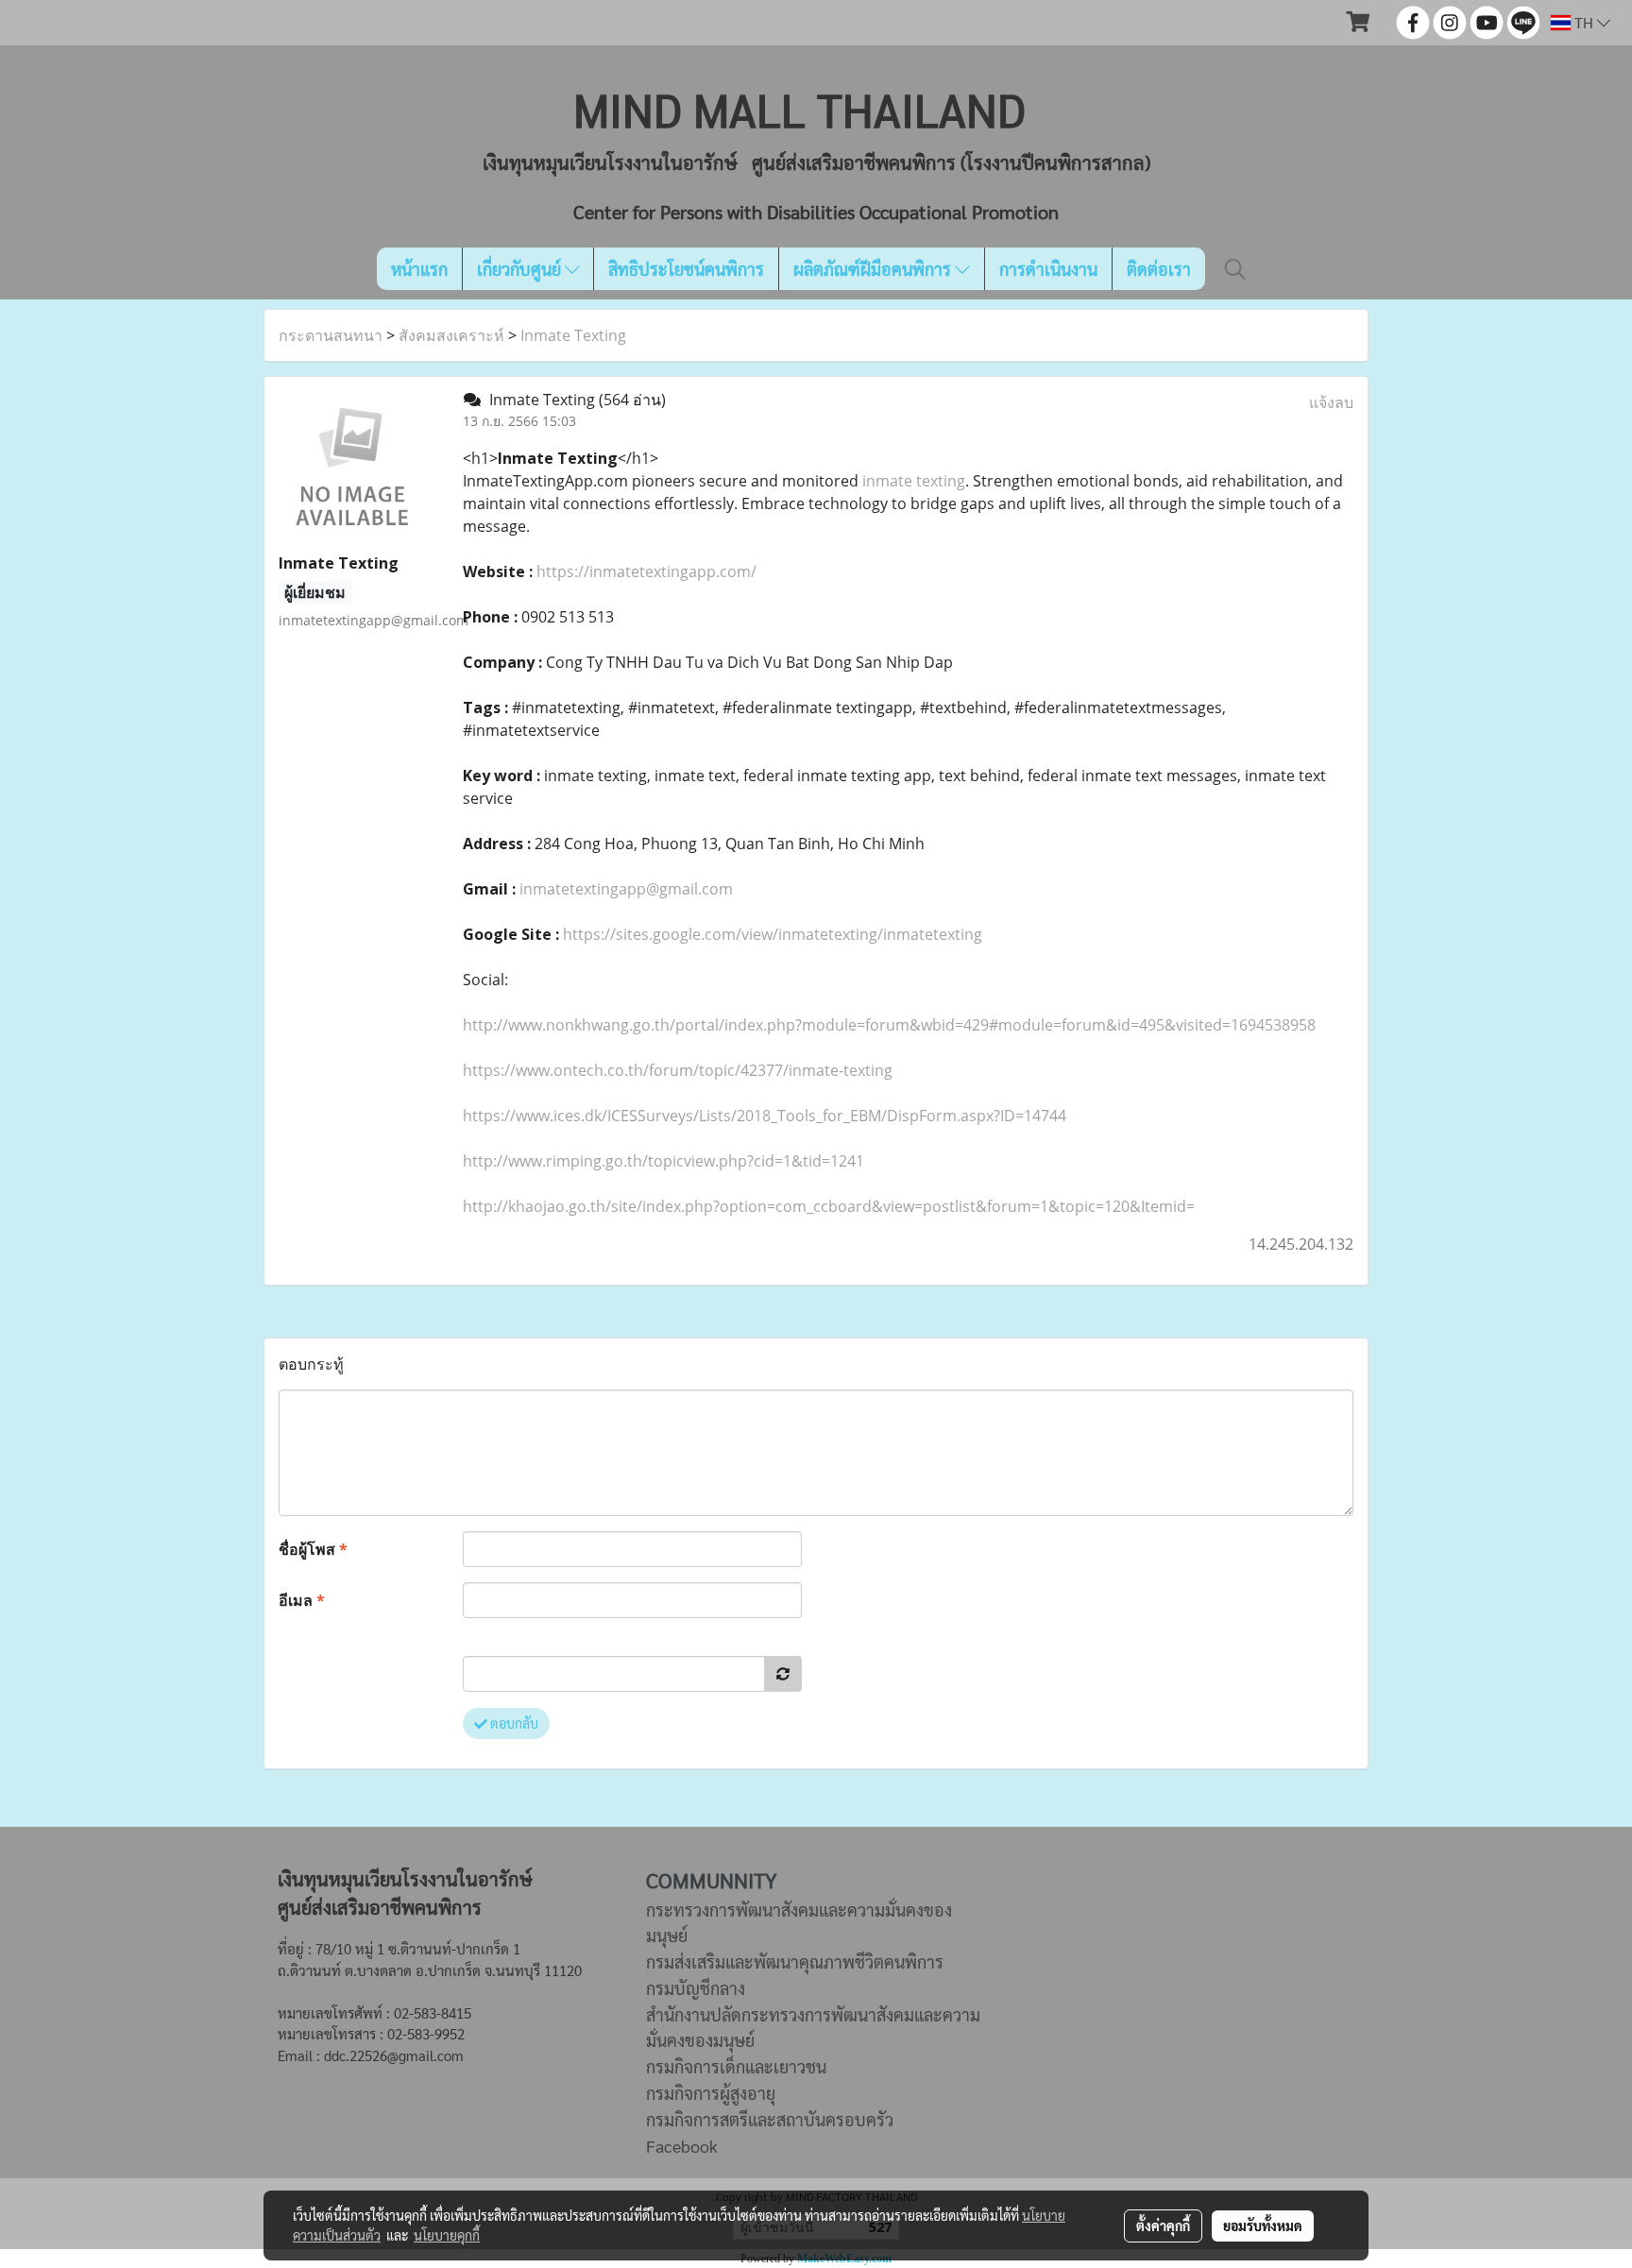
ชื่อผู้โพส (313, 1549)
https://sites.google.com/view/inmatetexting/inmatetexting (773, 934)
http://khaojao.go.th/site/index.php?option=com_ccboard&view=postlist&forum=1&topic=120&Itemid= (829, 1206)
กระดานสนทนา (331, 335)
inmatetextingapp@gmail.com (626, 889)
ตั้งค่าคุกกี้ (1163, 2225)
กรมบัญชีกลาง (696, 1988)
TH (1584, 22)
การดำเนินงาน (1048, 269)
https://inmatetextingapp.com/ (646, 571)
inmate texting (914, 481)
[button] (1235, 269)
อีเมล (302, 1600)
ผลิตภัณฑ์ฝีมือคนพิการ (874, 269)
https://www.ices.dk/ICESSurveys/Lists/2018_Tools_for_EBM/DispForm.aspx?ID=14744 (765, 1116)
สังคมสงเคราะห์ (451, 335)
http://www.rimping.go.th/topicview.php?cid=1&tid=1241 (663, 1161)
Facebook (682, 2146)
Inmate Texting (573, 335)
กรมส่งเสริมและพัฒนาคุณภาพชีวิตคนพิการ (795, 1961)
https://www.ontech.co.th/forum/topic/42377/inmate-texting (678, 1070)
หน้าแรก (419, 269)
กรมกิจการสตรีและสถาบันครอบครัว (770, 2119)
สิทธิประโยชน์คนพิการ (686, 269)
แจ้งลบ (1331, 402)
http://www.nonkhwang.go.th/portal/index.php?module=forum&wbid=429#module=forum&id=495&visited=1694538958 (889, 1025)
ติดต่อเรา (1159, 269)
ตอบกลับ (513, 1723)
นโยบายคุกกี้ (447, 2235)
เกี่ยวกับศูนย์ (521, 269)
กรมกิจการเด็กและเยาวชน (736, 2066)
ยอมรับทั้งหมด (1263, 2225)
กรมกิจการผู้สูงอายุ (711, 2093)
